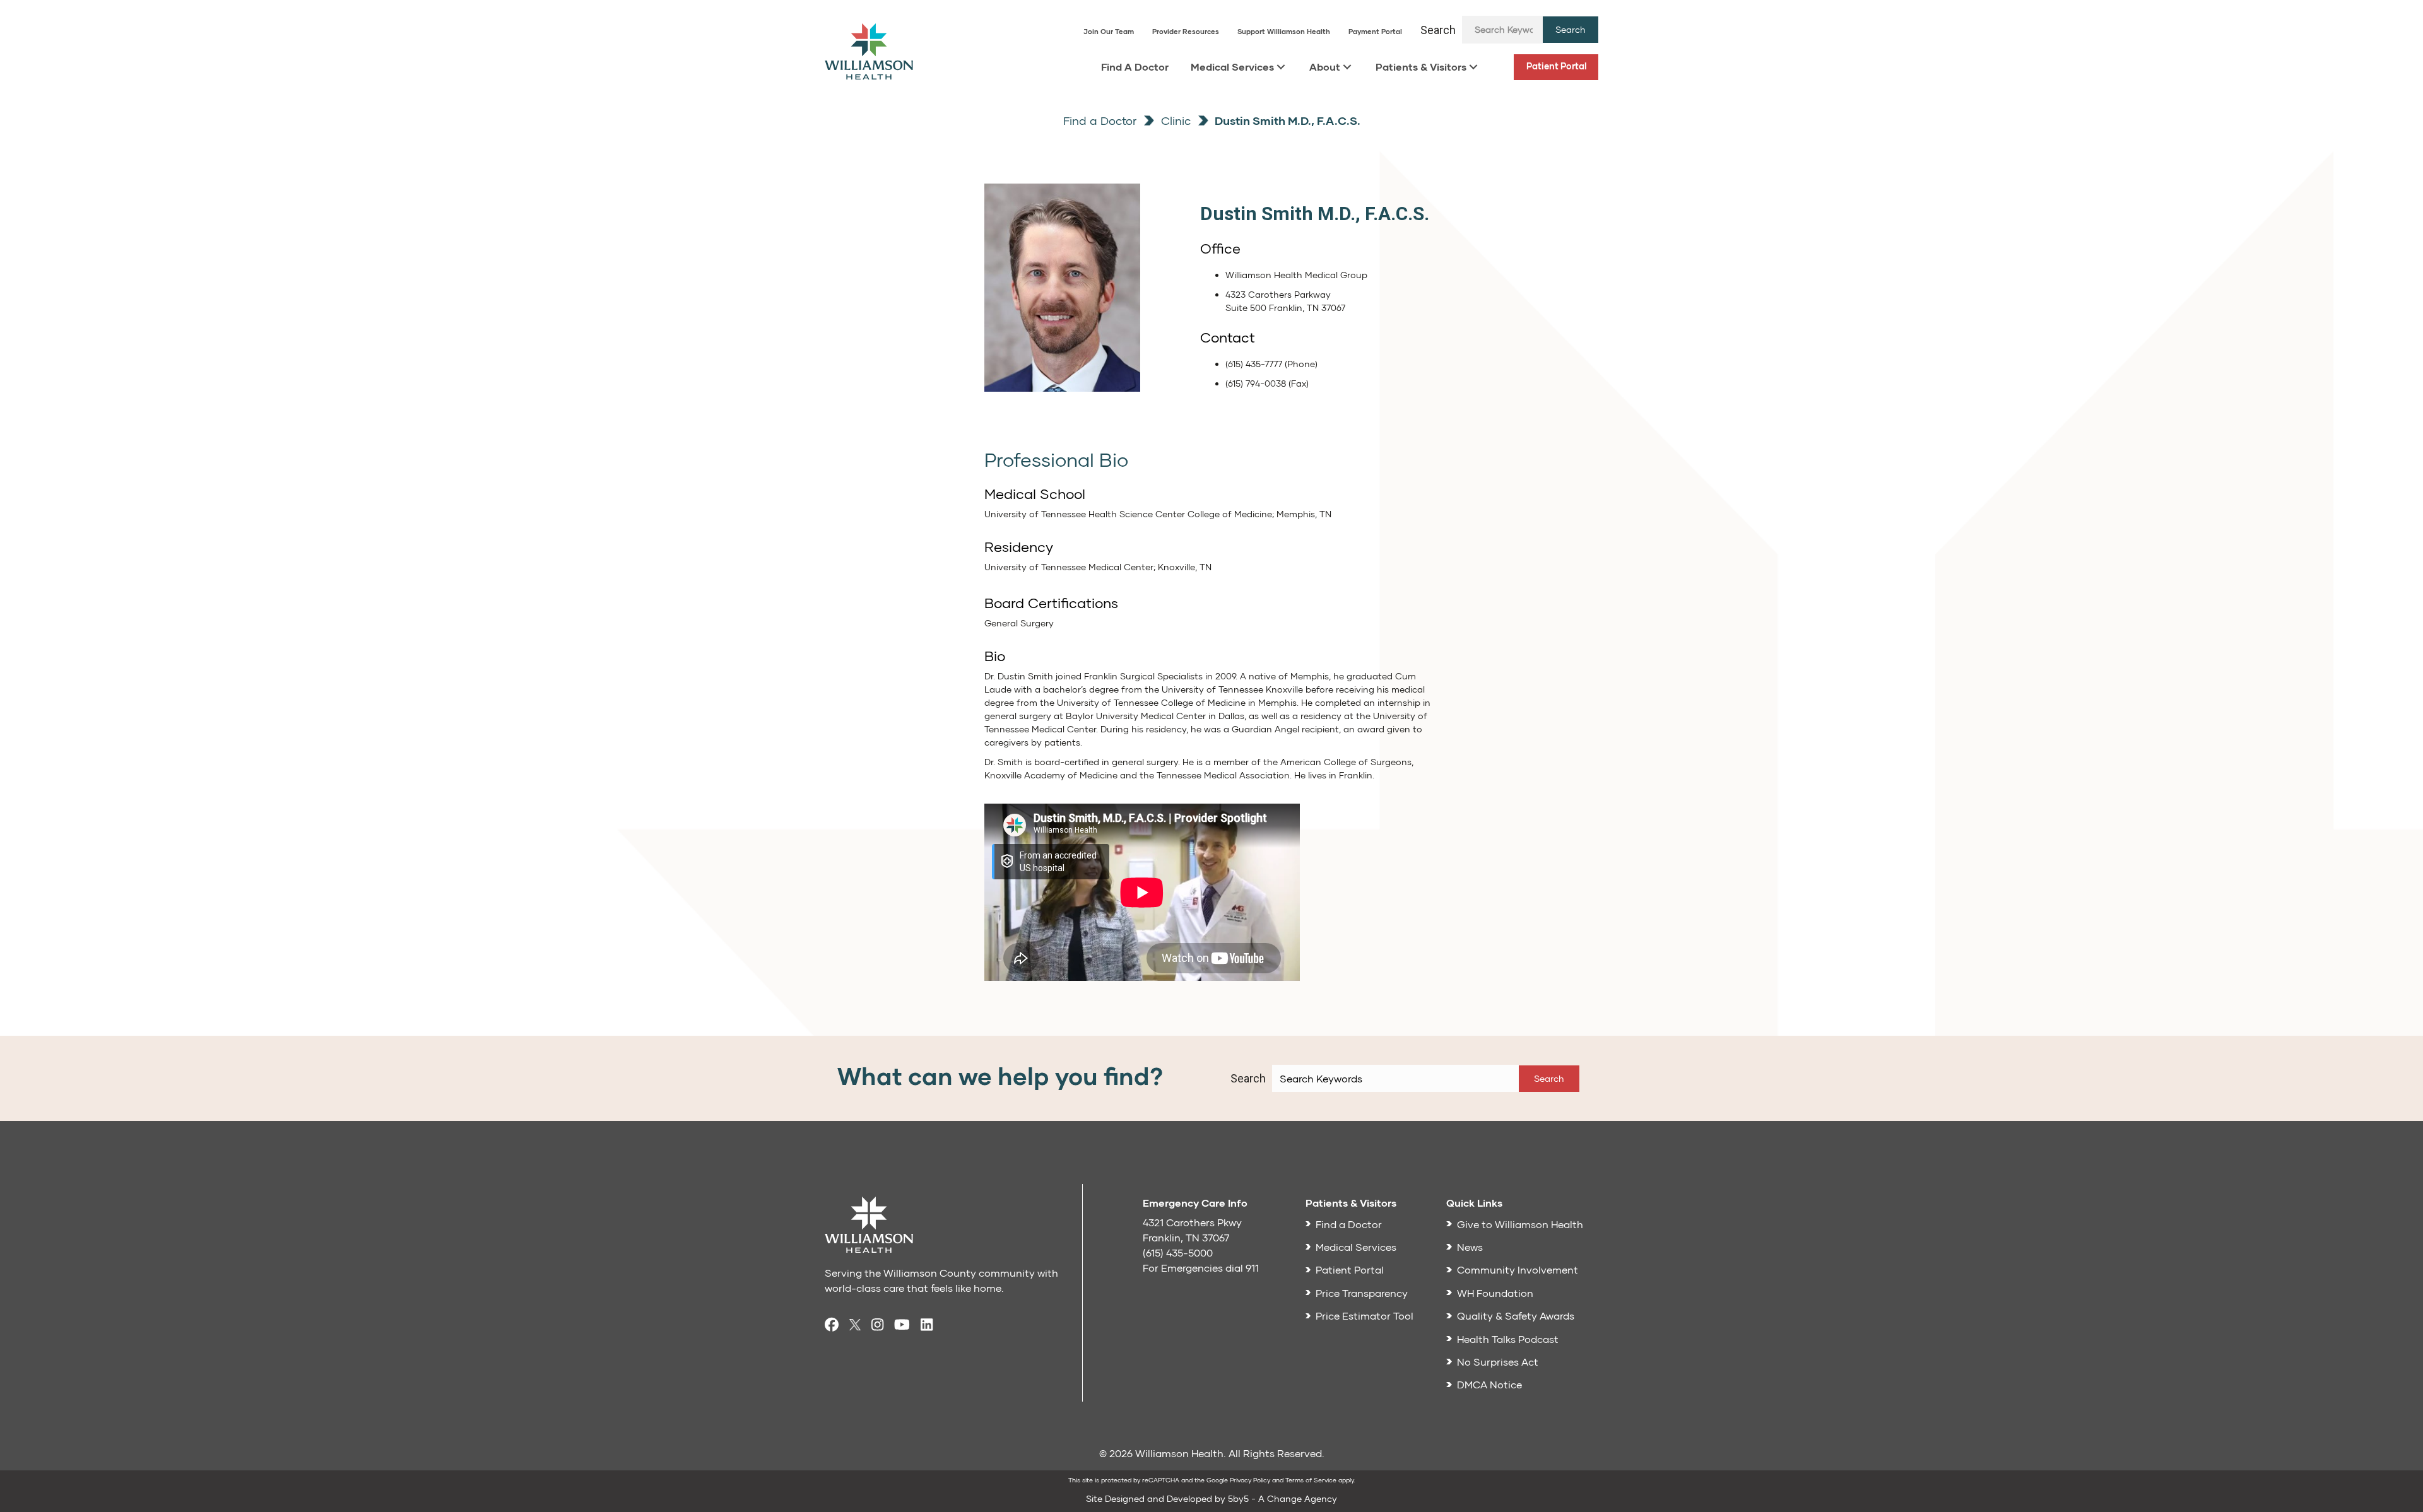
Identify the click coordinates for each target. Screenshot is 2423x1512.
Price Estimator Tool (1365, 1316)
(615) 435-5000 (1178, 1252)
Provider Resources (1186, 31)
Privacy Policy (1250, 1480)
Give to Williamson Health (1520, 1224)
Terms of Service (1311, 1480)
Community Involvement (1518, 1269)
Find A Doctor (1135, 67)
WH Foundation (1495, 1293)
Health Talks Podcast (1508, 1339)
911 (1252, 1268)
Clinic (1174, 120)
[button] (1571, 30)
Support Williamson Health (1284, 31)
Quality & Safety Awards (1516, 1316)
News (1470, 1247)
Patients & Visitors (1421, 67)
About (1325, 67)
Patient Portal (1557, 66)
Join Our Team (1109, 31)
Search (1438, 30)
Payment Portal (1375, 31)
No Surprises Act (1498, 1362)
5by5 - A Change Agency (1282, 1498)
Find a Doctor (1100, 120)
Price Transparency (1362, 1293)
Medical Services (1232, 67)
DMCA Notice (1489, 1384)
